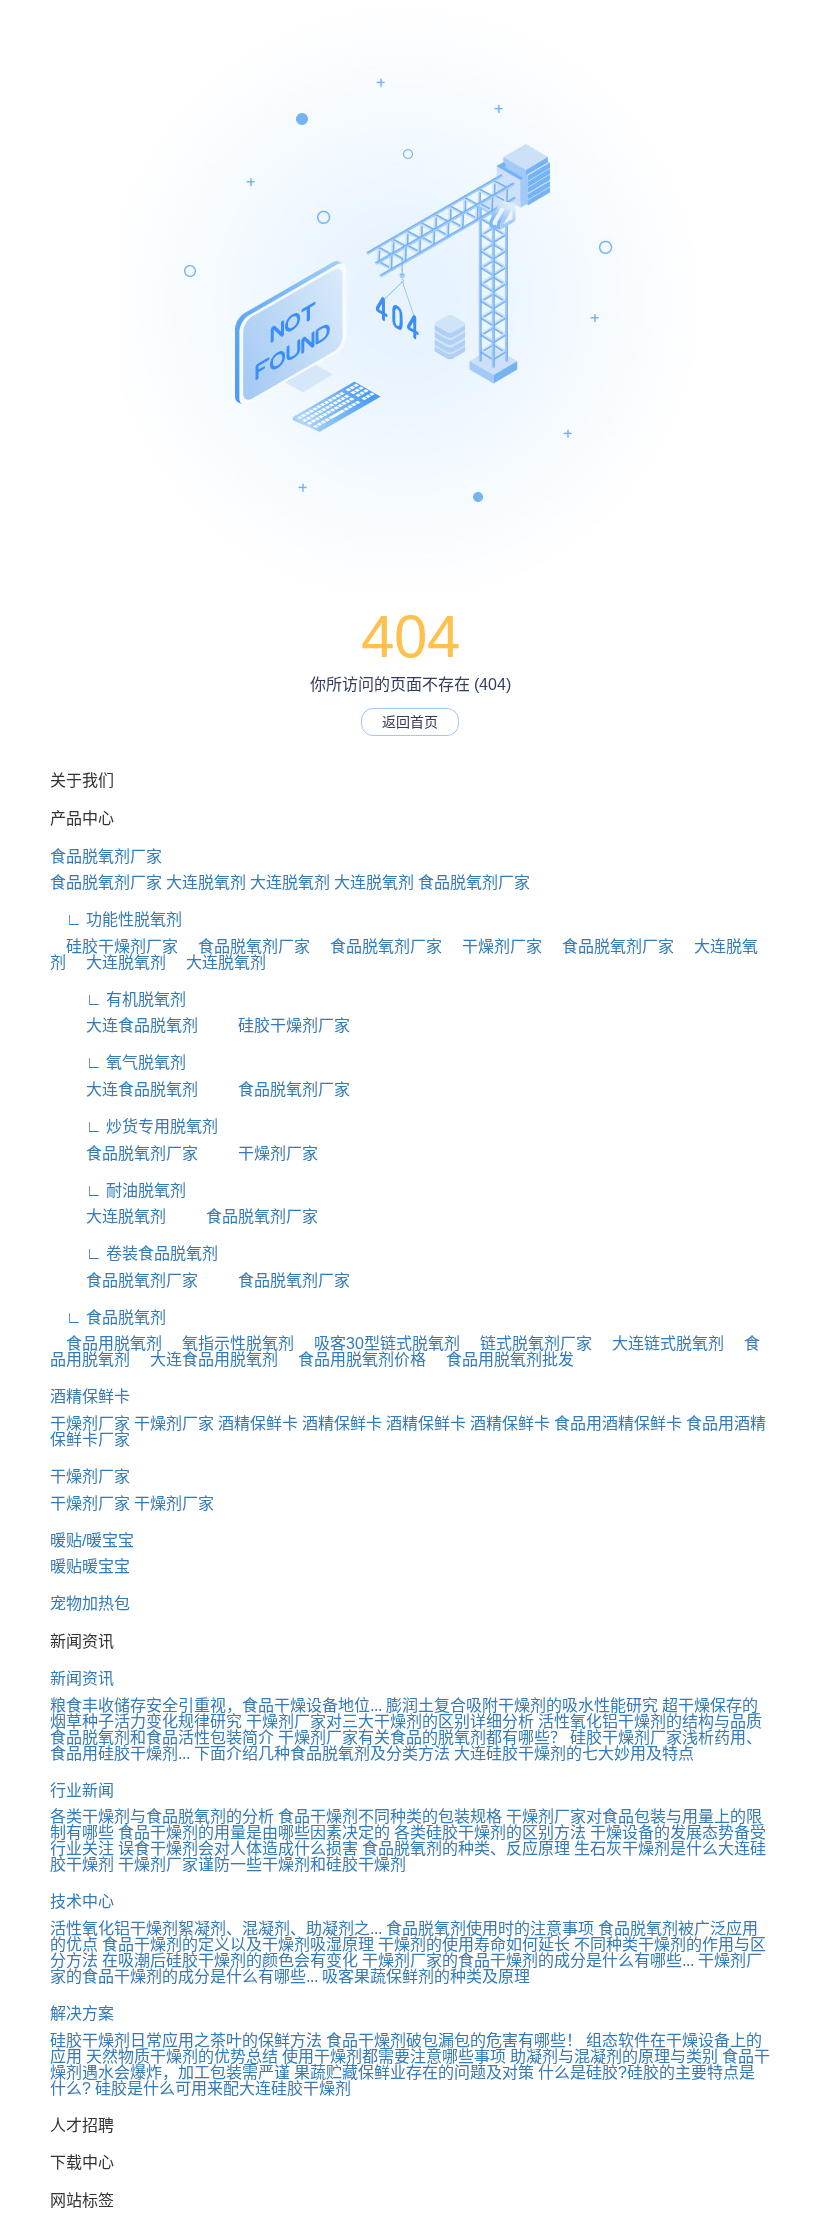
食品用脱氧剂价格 (354, 1359)
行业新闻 (82, 1790)
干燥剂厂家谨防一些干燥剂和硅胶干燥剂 (262, 1864)
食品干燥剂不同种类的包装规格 (390, 1816)
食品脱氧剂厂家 (106, 856)
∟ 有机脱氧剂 (118, 999)
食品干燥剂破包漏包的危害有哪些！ (454, 2040)
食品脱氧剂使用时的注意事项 (490, 1928)
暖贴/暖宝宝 (92, 1540)
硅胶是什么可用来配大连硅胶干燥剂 (223, 2088)
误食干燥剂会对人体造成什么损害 (238, 1848)
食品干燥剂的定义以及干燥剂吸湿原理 (238, 1944)
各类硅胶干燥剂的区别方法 (490, 1832)
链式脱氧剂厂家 (528, 1343)
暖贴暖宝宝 (90, 1566)
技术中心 (82, 1901)
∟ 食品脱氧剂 (108, 1317)
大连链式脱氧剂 (660, 1343)
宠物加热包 (90, 1603)
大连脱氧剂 (206, 882)
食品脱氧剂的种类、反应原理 (466, 1848)
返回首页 (410, 722)
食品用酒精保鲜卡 (618, 1423)
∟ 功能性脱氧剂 (116, 919)
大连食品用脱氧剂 (206, 1359)
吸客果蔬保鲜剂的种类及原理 (426, 1976)
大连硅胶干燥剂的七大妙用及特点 (574, 1753)
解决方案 (82, 2013)
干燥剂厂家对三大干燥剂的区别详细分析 (390, 1721)
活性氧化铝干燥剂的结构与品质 (650, 1721)
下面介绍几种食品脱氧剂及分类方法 (322, 1753)
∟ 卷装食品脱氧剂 (134, 1253)
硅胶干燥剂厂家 (114, 946)
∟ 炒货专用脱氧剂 (134, 1126)
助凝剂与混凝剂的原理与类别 (614, 2056)
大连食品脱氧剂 (124, 1025)
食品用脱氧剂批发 (502, 1359)
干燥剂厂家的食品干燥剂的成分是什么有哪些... (528, 1960)
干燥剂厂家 (494, 946)
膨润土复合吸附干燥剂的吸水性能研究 (522, 1705)
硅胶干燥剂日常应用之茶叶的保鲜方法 (186, 2040)
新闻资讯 (82, 1678)
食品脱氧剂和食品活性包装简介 (162, 1737)
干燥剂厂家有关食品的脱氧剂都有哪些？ (422, 1737)
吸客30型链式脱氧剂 (379, 1343)
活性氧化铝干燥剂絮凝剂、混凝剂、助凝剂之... (216, 1928)
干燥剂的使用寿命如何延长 (474, 1944)
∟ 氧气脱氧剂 (118, 1062)
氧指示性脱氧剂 (230, 1343)
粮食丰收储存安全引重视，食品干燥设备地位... (216, 1705)
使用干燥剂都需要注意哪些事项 (394, 2056)
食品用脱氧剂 (106, 1343)
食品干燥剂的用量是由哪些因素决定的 (254, 1832)
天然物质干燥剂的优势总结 (182, 2056)
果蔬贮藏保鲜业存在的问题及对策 (414, 2072)
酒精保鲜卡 (90, 1396)
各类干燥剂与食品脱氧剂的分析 (162, 1816)
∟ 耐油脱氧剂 (118, 1190)
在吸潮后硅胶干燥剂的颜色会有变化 (230, 1960)
